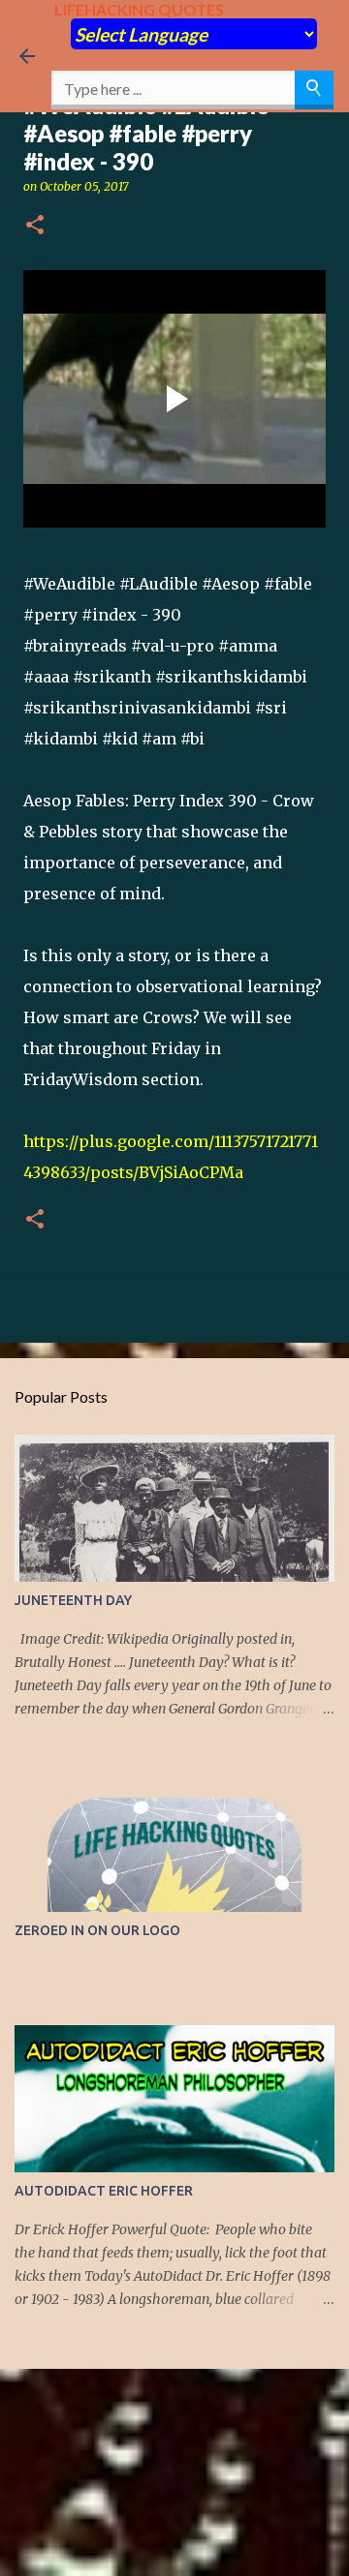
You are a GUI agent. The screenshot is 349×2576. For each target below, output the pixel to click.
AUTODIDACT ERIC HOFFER (104, 2191)
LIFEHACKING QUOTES (139, 9)
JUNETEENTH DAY (73, 1600)
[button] (35, 226)
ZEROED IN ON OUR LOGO (97, 1930)
